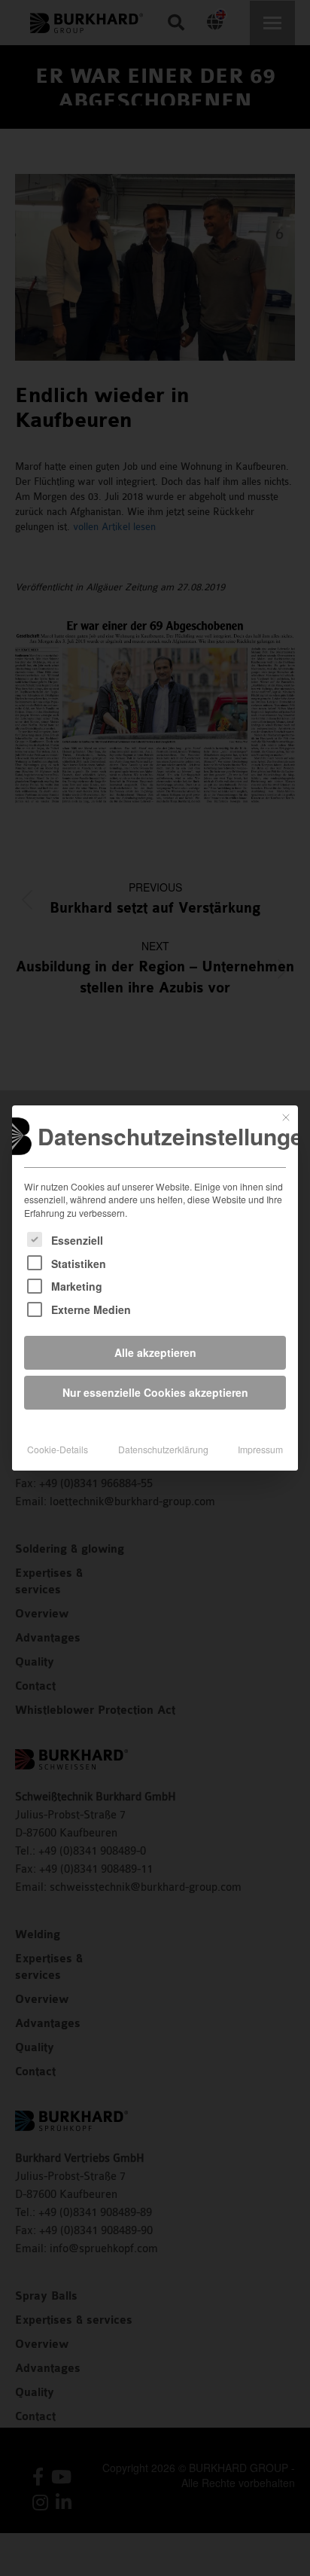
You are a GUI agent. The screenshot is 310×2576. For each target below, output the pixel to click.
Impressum (260, 1449)
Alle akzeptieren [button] (155, 1352)
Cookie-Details (58, 1449)
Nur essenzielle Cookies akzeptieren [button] (155, 1392)
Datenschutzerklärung (163, 1449)
